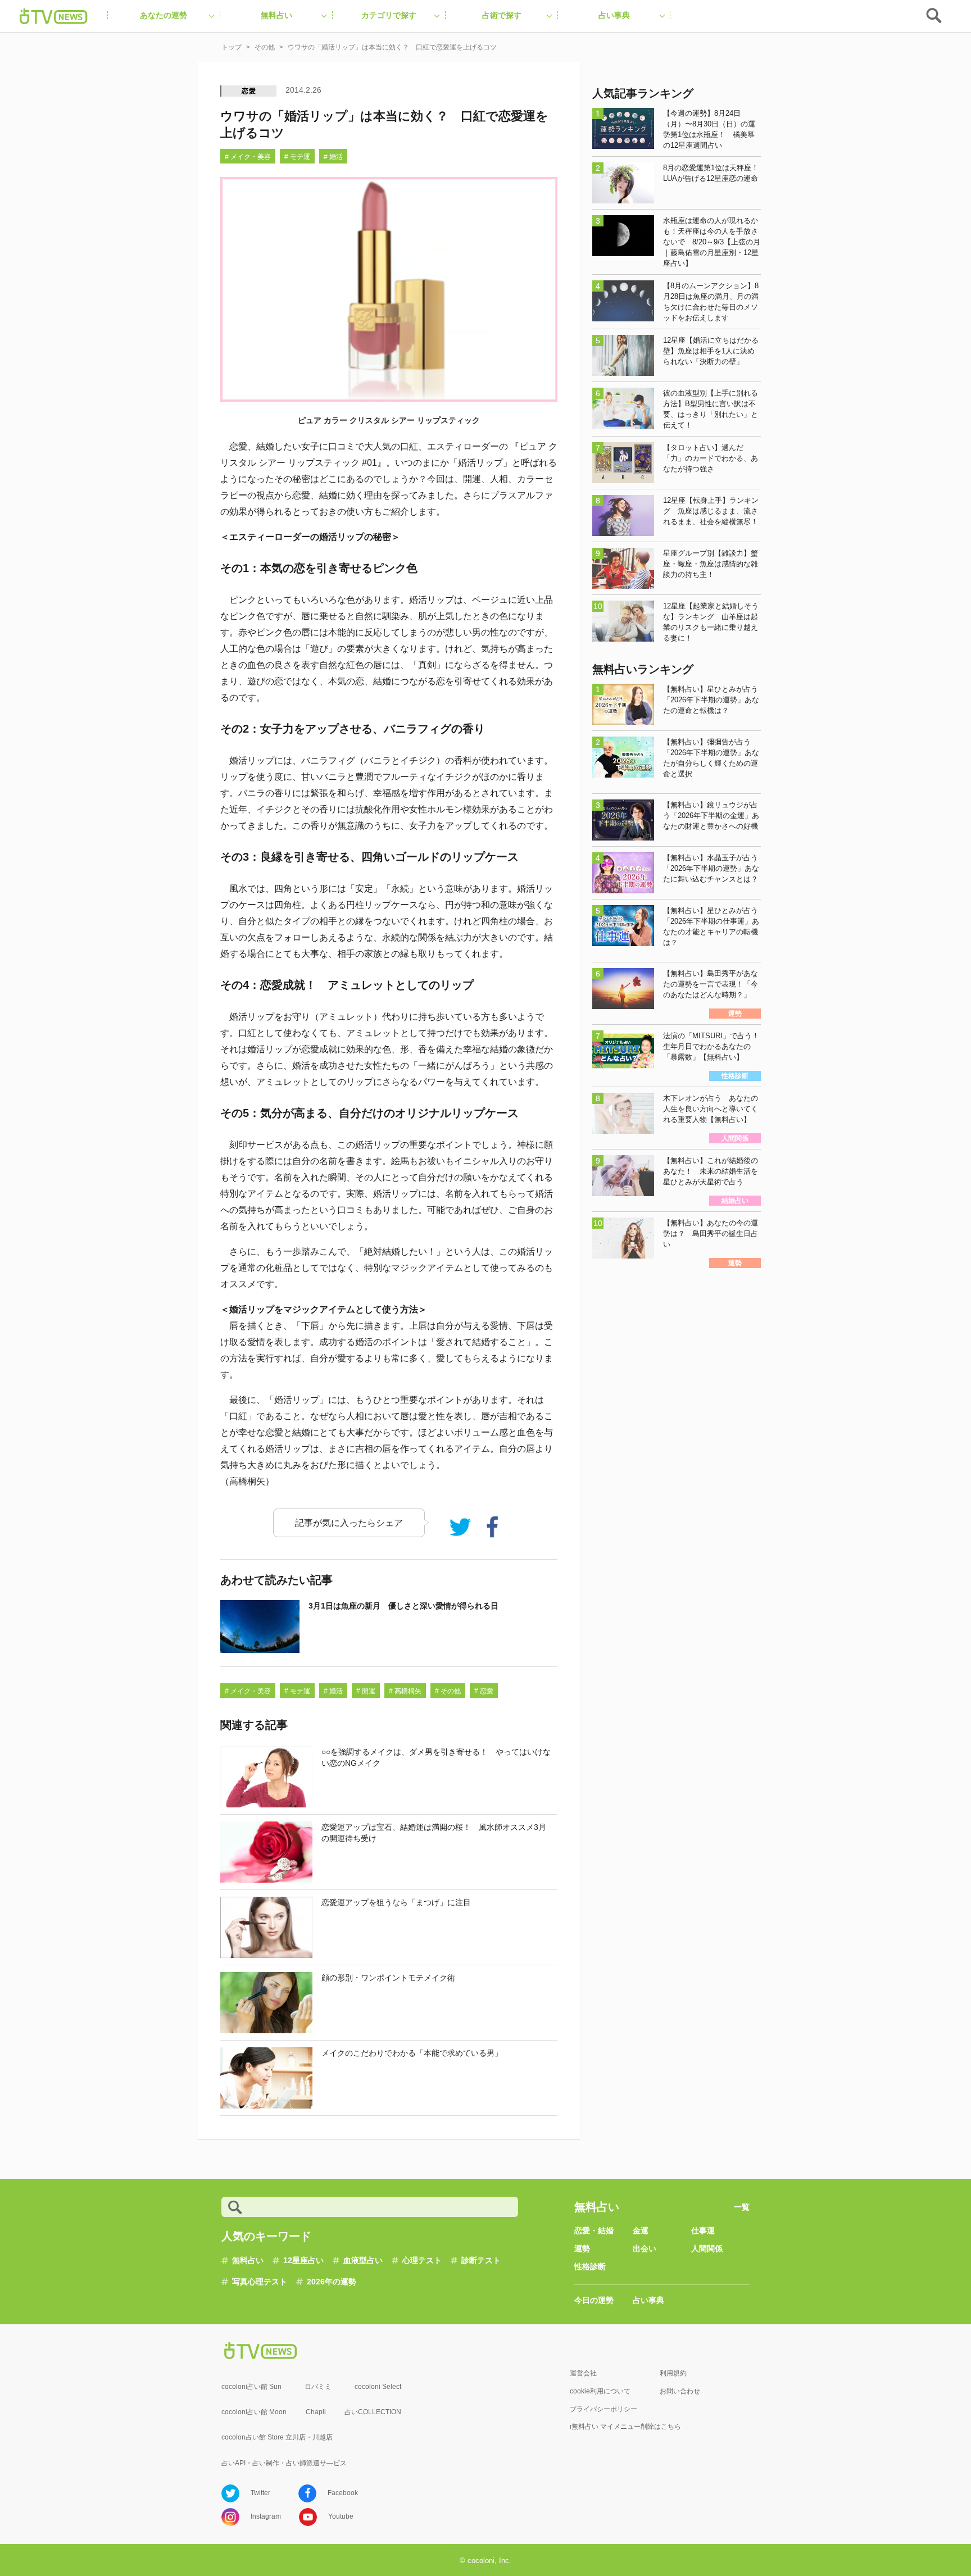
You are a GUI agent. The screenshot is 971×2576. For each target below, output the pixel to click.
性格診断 (590, 2266)
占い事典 (648, 2300)
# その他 (448, 1691)
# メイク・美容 (248, 157)
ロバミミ (318, 2387)
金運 (641, 2230)
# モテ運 (297, 157)
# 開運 (366, 1691)
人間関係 (707, 2248)
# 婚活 (333, 157)
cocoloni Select (378, 2387)
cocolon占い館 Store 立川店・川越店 (277, 2437)
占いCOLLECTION (373, 2412)
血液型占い (363, 2260)
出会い (645, 2248)
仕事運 (703, 2230)
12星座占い (303, 2260)
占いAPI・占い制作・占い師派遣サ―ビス (284, 2463)
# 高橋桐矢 (405, 1691)
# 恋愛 (484, 1691)
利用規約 (673, 2373)
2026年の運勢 (332, 2282)
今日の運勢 (594, 2300)
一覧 (742, 2207)
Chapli (316, 2412)
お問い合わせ (680, 2391)
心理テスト (422, 2260)
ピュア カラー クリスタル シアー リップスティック (389, 420)
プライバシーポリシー (604, 2409)
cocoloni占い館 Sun (251, 2387)
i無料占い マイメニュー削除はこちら (625, 2427)
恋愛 (249, 91)
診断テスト (481, 2260)
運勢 (582, 2248)
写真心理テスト (260, 2282)
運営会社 (583, 2373)
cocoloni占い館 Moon (254, 2412)
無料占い (248, 2260)
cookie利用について (600, 2391)
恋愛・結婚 (594, 2230)
